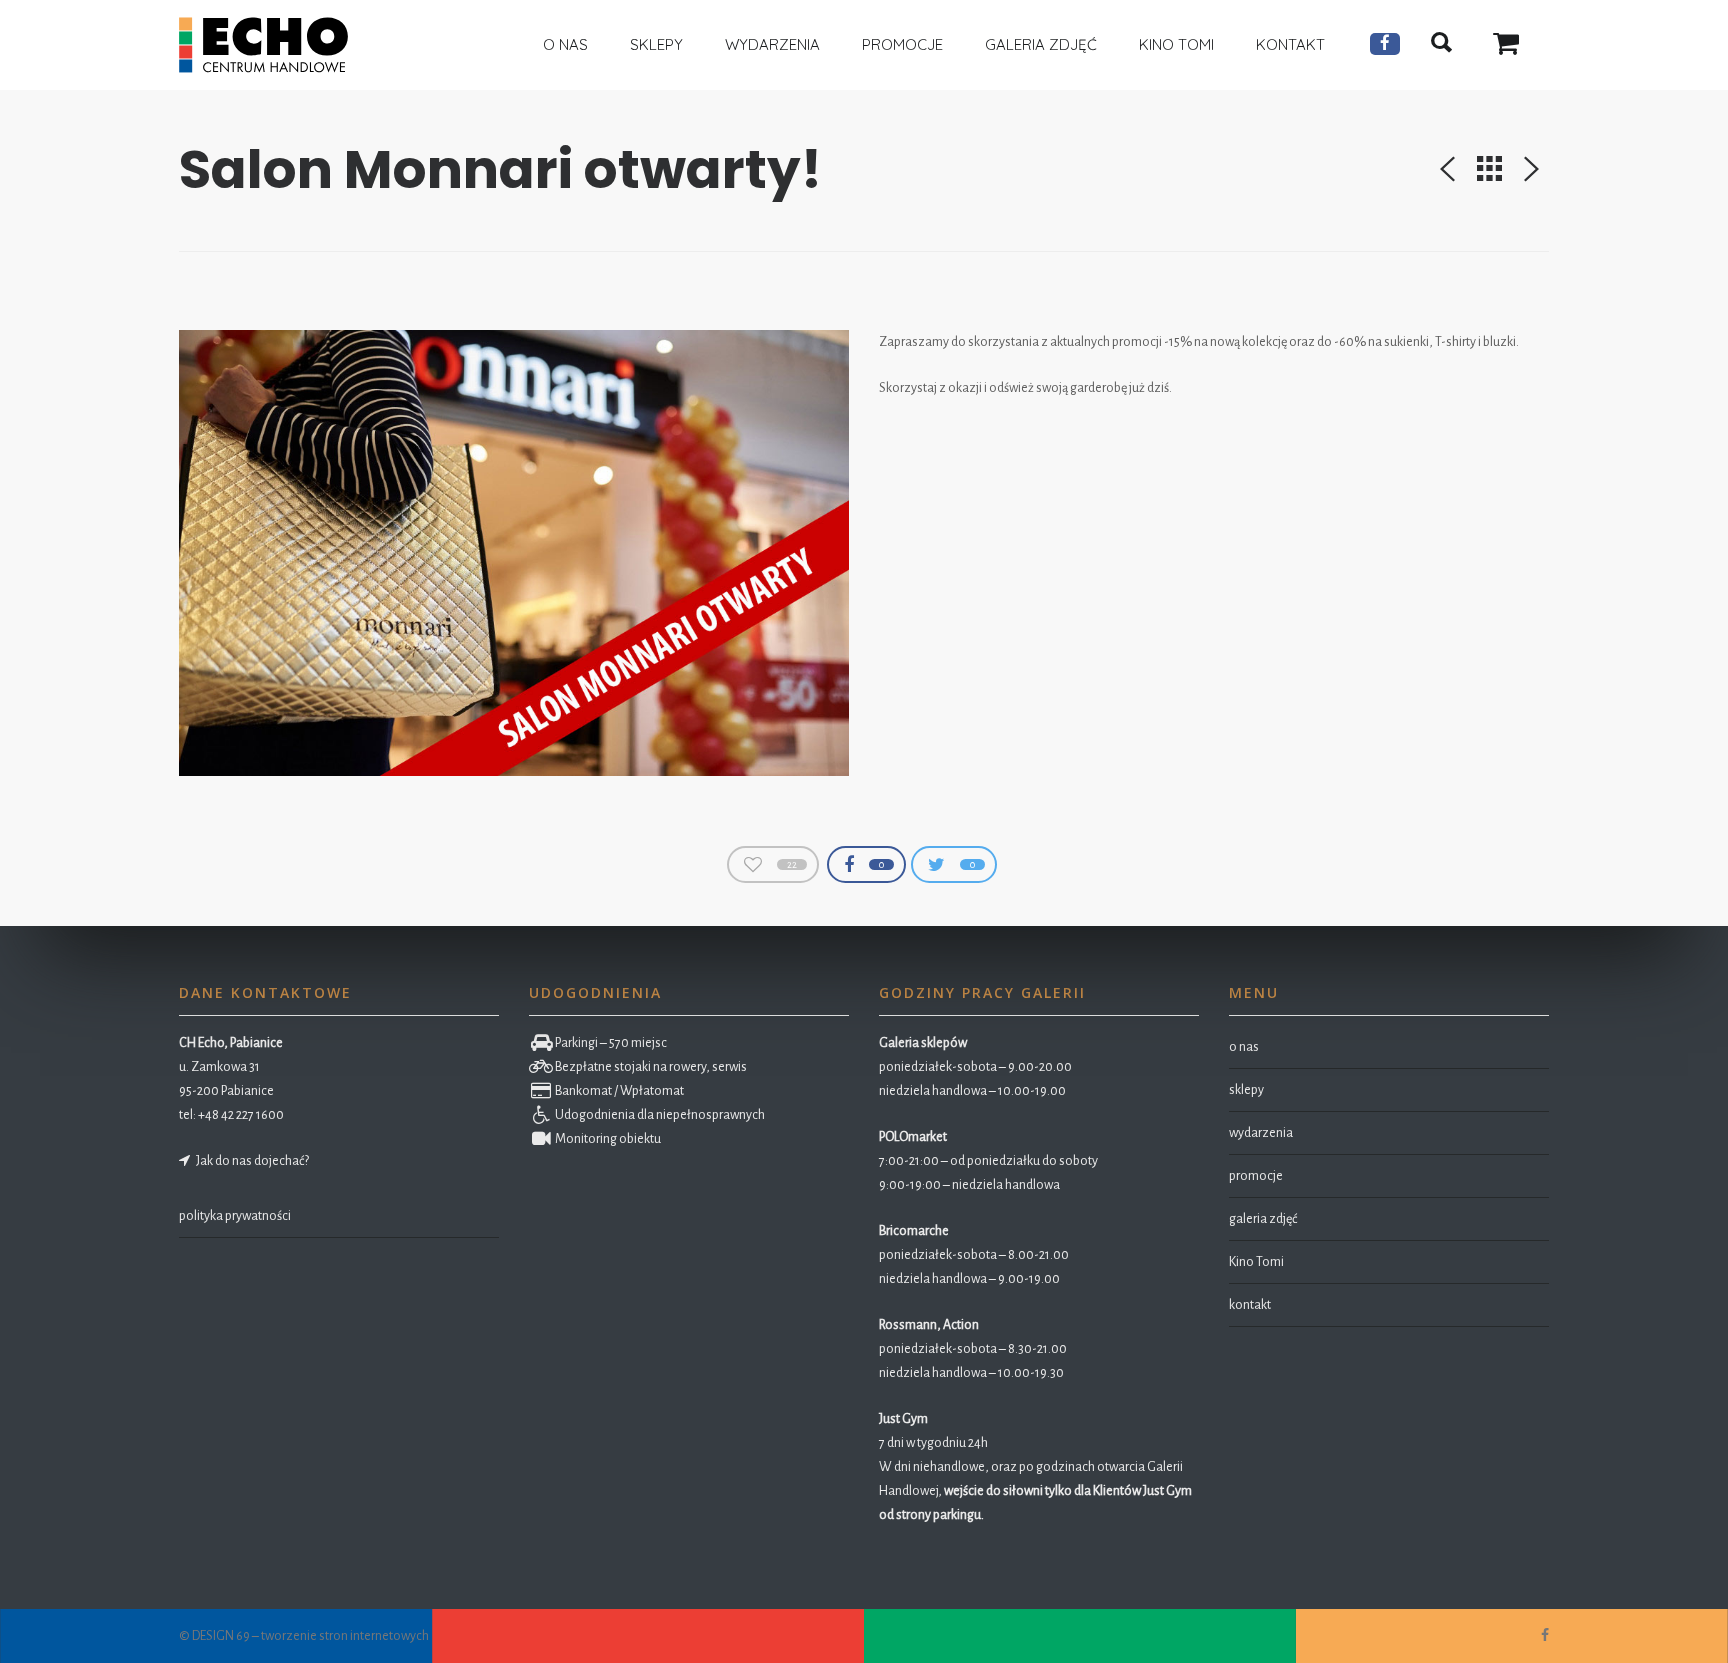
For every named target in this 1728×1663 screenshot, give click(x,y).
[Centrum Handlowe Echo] (263, 45)
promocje (1256, 1176)
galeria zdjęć (1263, 1219)
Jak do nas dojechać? (250, 1161)
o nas (1244, 1047)
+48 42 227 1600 (241, 1115)
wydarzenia (1261, 1133)
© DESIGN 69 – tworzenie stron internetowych (304, 1636)
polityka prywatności (235, 1216)
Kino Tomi (1256, 1262)
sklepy (1246, 1090)
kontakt (1250, 1305)
